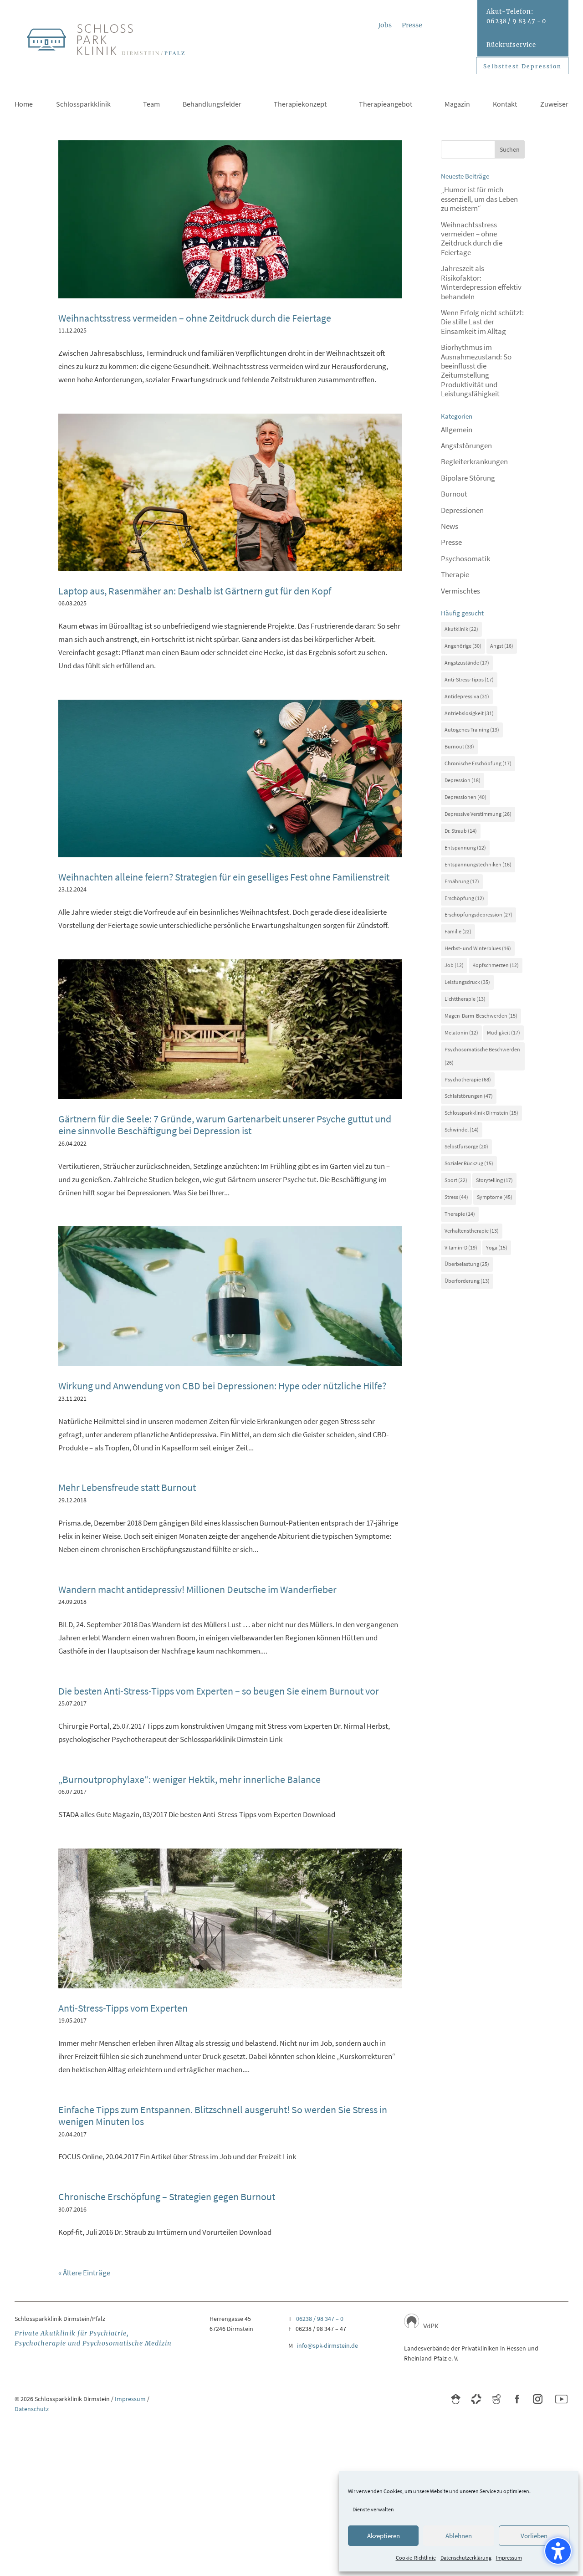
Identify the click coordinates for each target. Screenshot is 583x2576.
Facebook (517, 2399)
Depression (463, 780)
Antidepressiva (467, 696)
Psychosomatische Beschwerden (482, 1056)
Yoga (497, 1247)
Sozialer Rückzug (469, 1163)
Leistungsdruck (467, 982)
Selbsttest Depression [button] (522, 66)
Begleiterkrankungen (474, 461)
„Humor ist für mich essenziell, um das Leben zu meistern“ (479, 199)
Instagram (538, 2399)
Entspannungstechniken (478, 864)
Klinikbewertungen (456, 2399)
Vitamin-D (461, 1247)
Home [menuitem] (24, 105)
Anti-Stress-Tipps (469, 679)
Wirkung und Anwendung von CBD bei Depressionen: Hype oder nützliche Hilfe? (222, 1386)
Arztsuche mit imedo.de (476, 2399)
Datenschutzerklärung (466, 2558)
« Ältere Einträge (84, 2273)
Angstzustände (467, 663)
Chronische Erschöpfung (478, 763)
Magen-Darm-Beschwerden (481, 1016)
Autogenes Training (472, 730)
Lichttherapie (465, 999)
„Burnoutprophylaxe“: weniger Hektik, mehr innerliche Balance (189, 1779)
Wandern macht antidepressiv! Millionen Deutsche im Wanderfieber (197, 1589)
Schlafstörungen (469, 1096)
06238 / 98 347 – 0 (320, 2319)
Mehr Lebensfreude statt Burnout (127, 1487)
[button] (510, 149)
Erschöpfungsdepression (478, 914)
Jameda (497, 2399)
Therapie (455, 574)
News (450, 526)
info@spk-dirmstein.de (327, 2346)
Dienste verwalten (373, 2509)
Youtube (561, 2399)
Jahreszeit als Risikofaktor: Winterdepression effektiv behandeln (481, 282)
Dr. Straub (461, 831)
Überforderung (467, 1281)
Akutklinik (461, 629)
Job (454, 965)
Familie (458, 931)
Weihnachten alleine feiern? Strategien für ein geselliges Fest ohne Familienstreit (224, 877)
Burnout (454, 494)
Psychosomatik (465, 558)
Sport (456, 1180)
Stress (456, 1197)
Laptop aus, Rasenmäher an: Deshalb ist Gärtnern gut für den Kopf (195, 591)
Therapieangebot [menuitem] (386, 105)
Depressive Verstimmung (478, 814)
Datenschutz (32, 2409)
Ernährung (462, 881)
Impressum (509, 2558)
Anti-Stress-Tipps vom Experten (123, 2008)
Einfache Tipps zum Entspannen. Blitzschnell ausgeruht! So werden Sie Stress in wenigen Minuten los (223, 2115)
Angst (502, 646)
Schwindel (462, 1129)
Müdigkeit (504, 1032)
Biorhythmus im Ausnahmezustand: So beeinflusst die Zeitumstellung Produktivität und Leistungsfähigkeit (476, 370)
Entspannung (465, 848)
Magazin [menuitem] (457, 105)
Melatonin (461, 1032)
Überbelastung (467, 1264)
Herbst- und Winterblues (478, 948)
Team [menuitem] (151, 105)
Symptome (495, 1197)
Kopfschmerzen (496, 965)
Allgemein (457, 430)
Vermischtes (460, 591)
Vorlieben (534, 2536)
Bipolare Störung (468, 478)
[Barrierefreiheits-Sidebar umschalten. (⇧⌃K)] (558, 2551)
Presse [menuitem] (412, 26)
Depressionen (462, 510)
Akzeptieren (384, 2536)
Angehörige (463, 646)
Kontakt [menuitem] (505, 105)
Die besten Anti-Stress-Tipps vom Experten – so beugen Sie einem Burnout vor (219, 1691)
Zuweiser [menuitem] (554, 105)
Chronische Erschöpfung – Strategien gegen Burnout (167, 2197)
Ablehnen (459, 2536)
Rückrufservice (511, 45)
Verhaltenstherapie (472, 1231)
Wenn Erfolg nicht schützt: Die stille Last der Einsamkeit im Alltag (482, 322)
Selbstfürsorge (466, 1146)
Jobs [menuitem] (385, 26)
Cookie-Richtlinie (416, 2558)
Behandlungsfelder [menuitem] (212, 105)
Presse (451, 542)
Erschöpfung (464, 898)
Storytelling (494, 1180)
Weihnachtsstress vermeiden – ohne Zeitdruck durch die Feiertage (195, 318)
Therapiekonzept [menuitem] (300, 105)
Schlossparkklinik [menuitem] (83, 105)
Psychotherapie (468, 1079)
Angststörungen (466, 446)
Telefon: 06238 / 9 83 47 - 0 (516, 16)
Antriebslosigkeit (469, 713)
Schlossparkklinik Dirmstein (481, 1113)
